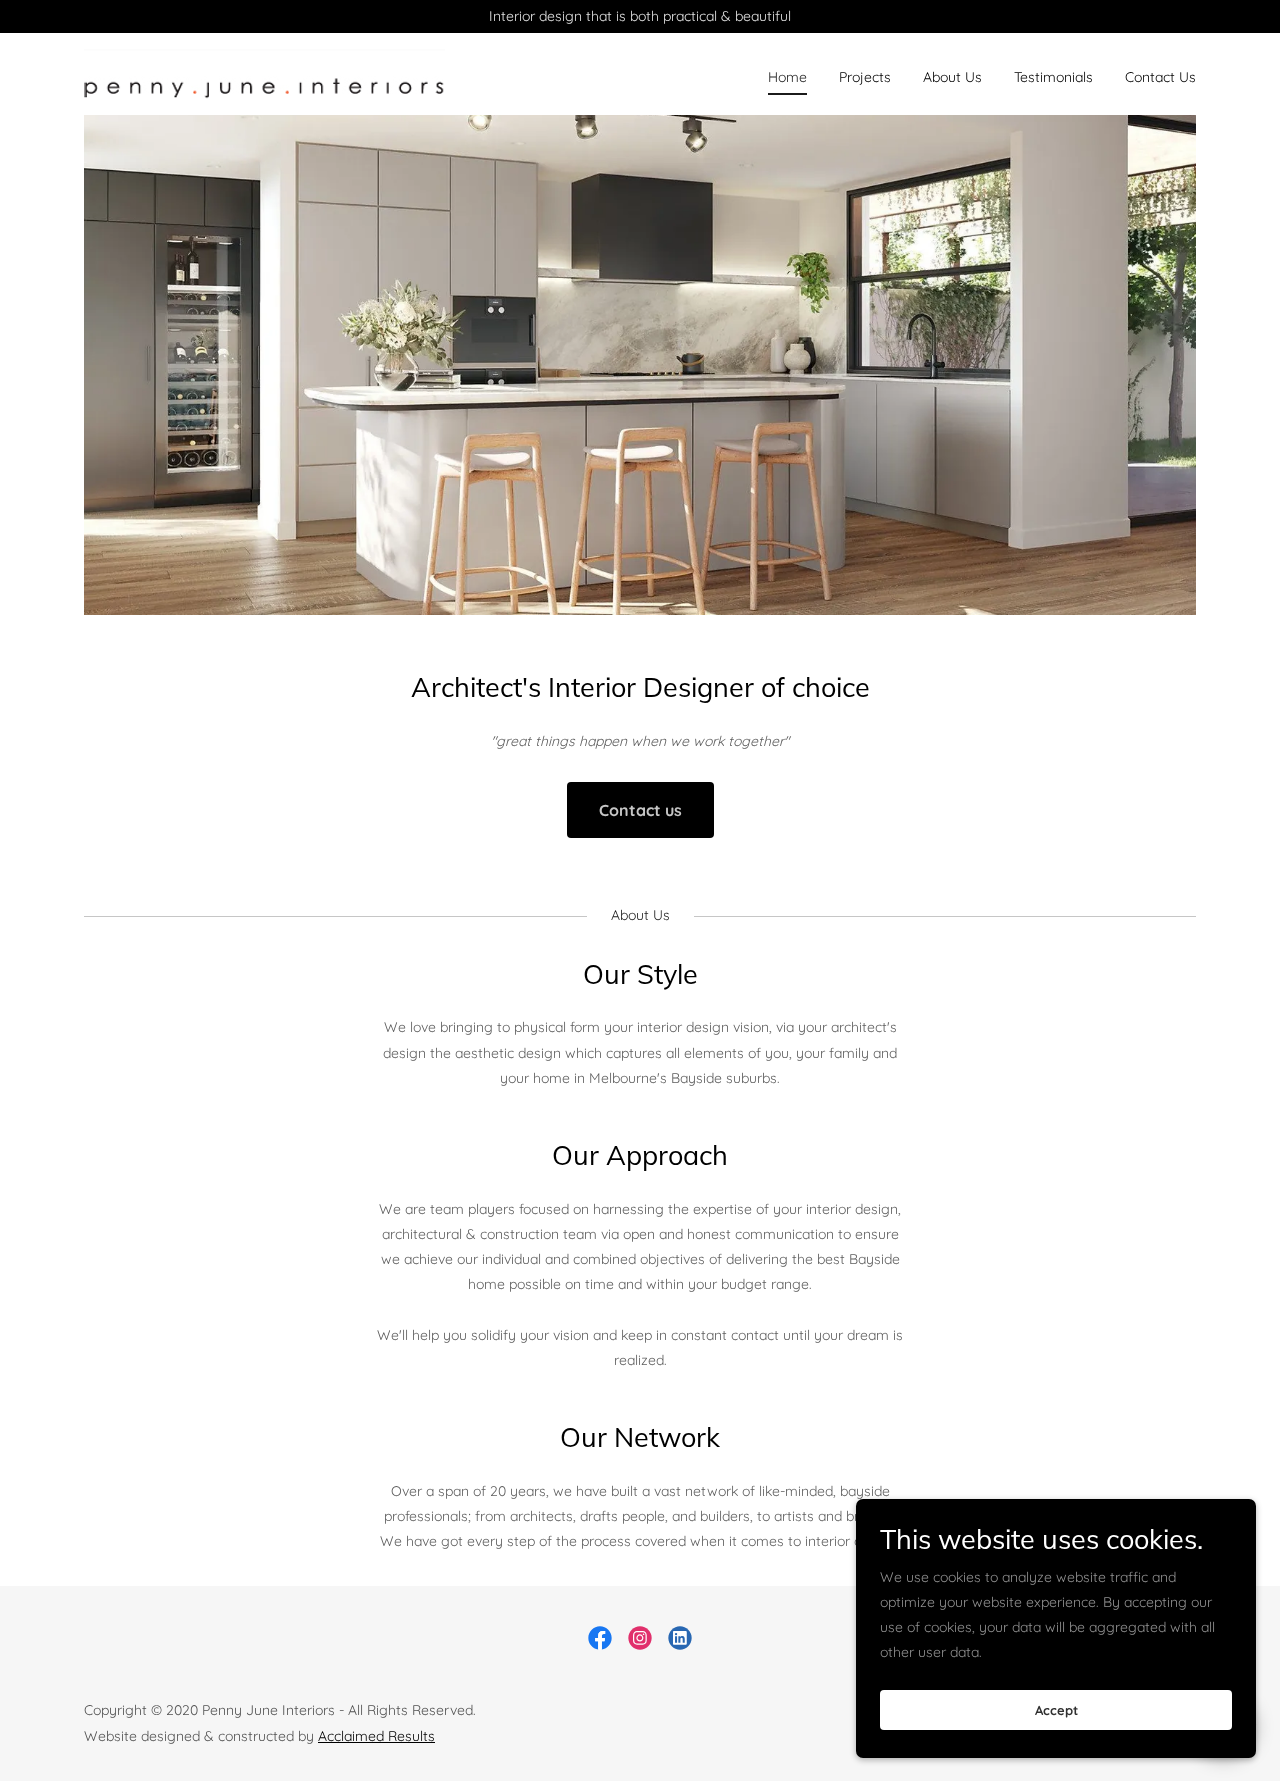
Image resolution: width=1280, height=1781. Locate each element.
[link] (264, 73)
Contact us (640, 810)
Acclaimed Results (376, 1736)
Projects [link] (865, 77)
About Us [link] (952, 77)
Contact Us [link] (1160, 77)
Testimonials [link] (1053, 77)
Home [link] (787, 77)
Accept (1056, 1709)
